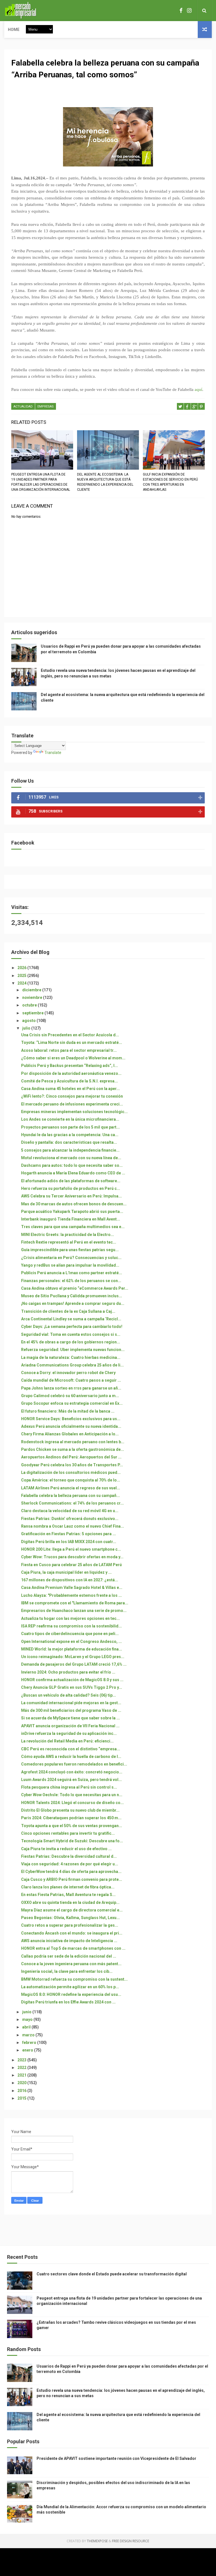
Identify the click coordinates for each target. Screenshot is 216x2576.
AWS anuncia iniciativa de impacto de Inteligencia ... (69, 1941)
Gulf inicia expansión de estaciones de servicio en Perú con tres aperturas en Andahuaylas (170, 482)
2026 (22, 968)
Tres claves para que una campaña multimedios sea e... (73, 1227)
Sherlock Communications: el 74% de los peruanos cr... (72, 1503)
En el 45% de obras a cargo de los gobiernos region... (71, 1342)
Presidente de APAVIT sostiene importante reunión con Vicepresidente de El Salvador (116, 2458)
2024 (22, 983)
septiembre (33, 1013)
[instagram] (189, 11)
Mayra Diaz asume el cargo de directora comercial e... (72, 1910)
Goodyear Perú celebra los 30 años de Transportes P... (72, 1465)
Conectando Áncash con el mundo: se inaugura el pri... (72, 1933)
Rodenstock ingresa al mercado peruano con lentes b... (73, 1442)
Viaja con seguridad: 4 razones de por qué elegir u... (70, 1864)
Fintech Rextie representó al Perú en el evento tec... (69, 1242)
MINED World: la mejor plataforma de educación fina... (72, 1649)
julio (27, 1028)
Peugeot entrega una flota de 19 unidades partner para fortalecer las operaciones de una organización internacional (41, 482)
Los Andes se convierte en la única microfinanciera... (70, 1119)
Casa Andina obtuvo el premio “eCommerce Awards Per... (75, 1288)
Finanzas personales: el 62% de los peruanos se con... (71, 1281)
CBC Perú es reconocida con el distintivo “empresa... (71, 1749)
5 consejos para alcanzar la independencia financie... (70, 1150)
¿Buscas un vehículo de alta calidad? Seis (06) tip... (68, 1695)
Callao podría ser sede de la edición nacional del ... (69, 1956)
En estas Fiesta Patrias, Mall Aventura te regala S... (68, 1895)
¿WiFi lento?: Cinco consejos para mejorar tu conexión (72, 1096)
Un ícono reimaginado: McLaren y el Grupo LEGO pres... (73, 1657)
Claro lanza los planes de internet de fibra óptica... (68, 1887)
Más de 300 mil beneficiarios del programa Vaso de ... (71, 1710)
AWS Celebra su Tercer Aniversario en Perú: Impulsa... (71, 1196)
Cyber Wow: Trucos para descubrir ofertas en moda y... (72, 1557)
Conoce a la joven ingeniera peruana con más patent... (71, 1964)
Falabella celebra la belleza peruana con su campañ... (70, 1496)
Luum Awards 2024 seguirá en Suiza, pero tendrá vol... (71, 1780)
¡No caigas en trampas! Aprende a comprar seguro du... (73, 1303)
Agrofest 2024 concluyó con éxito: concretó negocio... (72, 1772)
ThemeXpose (97, 2541)
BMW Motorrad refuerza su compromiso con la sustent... (74, 1979)
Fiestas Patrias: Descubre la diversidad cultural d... (69, 1856)
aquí (198, 389)
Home (14, 30)
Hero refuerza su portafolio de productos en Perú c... (71, 1188)
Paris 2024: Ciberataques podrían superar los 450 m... (71, 1818)
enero (28, 2050)
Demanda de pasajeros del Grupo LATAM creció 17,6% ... (74, 1664)
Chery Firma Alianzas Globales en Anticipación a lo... (70, 1434)
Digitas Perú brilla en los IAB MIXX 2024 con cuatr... (69, 1542)
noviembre (33, 997)
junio (27, 2012)
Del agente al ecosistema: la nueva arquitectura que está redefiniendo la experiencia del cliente (105, 482)
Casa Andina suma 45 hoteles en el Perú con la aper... (70, 1089)
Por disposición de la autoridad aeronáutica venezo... (71, 1073)
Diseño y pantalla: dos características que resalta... (69, 1142)
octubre (30, 1005)
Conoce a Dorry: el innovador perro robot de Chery (68, 1373)
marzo (29, 2035)
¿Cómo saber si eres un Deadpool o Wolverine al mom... (73, 1058)
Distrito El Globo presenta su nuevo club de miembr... (70, 1810)
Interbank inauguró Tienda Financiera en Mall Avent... (71, 1219)
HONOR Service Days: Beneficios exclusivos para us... (71, 1419)
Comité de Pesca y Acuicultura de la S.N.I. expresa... (69, 1081)
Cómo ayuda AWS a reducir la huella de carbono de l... (71, 1757)
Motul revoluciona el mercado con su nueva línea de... (71, 1158)
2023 (22, 2060)
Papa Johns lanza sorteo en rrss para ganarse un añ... (71, 1388)
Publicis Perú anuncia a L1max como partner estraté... (72, 1273)
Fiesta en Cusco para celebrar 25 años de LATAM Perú (71, 1565)
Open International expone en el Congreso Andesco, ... (71, 1641)
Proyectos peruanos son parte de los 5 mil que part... (70, 1127)
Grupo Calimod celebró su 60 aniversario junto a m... (70, 1396)
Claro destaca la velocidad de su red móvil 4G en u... (70, 1511)
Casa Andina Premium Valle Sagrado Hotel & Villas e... (72, 1588)
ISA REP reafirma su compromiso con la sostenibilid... (71, 1626)
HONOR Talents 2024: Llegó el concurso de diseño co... (72, 1803)
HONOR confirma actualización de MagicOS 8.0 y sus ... (72, 1680)
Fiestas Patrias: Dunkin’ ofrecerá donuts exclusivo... (70, 1519)
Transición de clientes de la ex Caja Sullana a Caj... (68, 1311)
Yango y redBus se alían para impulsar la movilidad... (70, 1265)
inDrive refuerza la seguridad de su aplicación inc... (69, 1733)
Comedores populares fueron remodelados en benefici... (74, 1764)
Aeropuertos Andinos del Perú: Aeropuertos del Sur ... (71, 1457)
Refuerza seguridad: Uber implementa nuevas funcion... (73, 1350)
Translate (53, 753)
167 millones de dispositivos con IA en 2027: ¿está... (70, 1580)
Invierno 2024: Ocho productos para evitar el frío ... (68, 1672)
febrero (30, 2043)
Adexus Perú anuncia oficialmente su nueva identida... (71, 1426)
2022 (22, 2068)
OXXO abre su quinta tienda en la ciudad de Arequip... (70, 1902)
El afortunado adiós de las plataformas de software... (71, 1181)
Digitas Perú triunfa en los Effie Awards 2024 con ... (68, 2002)
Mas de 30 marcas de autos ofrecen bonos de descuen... (74, 1204)
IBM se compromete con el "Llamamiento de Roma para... (75, 1603)
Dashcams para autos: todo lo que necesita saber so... (72, 1165)
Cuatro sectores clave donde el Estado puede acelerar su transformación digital (112, 2274)
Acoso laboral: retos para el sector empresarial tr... (69, 1050)
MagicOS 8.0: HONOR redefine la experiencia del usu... (71, 1994)
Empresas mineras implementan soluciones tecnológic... (74, 1112)
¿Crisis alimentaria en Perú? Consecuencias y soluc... (71, 1258)
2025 (22, 976)
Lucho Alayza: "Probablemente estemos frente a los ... (71, 1595)
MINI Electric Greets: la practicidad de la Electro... (67, 1235)
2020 (22, 2083)
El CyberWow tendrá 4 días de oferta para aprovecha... (71, 1872)
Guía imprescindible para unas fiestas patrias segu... (70, 1250)
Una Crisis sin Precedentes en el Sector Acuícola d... (70, 1035)
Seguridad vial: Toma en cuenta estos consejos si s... (71, 1334)
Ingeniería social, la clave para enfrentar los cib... (67, 1971)
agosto (29, 1021)
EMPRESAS (46, 407)
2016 (22, 2091)
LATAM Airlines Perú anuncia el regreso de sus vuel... (71, 1488)
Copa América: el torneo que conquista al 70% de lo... (71, 1480)
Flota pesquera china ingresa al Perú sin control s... (69, 1787)
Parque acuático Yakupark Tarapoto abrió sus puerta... (72, 1212)
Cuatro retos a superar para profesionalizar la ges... (70, 1925)
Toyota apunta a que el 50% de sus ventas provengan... (72, 1826)
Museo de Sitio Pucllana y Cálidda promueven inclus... (72, 1296)
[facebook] (181, 11)
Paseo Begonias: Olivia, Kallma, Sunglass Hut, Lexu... (70, 1918)
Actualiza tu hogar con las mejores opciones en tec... (70, 1618)
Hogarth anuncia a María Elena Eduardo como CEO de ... (73, 1173)
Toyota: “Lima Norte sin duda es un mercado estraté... (72, 1042)
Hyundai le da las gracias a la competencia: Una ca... (70, 1135)
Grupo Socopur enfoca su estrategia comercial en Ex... (72, 1403)
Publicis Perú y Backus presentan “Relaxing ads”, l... (69, 1066)
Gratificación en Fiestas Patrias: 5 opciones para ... (68, 1534)
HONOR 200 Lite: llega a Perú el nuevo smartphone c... (71, 1549)
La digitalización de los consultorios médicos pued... (71, 1472)
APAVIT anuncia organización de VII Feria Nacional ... (70, 1726)
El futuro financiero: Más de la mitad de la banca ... (68, 1411)
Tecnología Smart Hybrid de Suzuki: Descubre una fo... (72, 1841)
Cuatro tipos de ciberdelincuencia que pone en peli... (70, 1634)
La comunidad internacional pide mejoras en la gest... (71, 1703)
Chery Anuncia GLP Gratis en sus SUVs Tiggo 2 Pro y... (72, 1687)
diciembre (32, 990)
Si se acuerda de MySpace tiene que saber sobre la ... (70, 1718)
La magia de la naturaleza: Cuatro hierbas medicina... (71, 1357)
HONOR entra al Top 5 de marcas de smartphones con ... (73, 1948)
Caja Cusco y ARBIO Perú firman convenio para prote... (72, 1879)
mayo (28, 2019)
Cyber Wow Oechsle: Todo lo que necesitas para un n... (72, 1795)
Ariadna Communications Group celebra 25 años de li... (72, 1365)
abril (27, 2027)
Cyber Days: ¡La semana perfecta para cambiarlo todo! (72, 1327)
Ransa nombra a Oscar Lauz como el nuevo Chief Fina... (73, 1526)
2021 (22, 2075)
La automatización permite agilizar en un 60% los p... (70, 1987)
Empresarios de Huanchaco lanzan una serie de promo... (74, 1611)
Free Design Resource (130, 2541)
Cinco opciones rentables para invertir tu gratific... (68, 1833)
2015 (22, 2098)
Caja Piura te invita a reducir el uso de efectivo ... (66, 1849)
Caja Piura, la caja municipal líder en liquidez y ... (66, 1572)
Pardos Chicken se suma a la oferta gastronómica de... (73, 1449)
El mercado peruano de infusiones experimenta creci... (72, 1104)
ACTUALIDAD (23, 407)
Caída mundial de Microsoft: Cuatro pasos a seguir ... (71, 1380)
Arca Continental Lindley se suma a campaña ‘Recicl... (71, 1319)
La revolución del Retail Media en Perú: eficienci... (67, 1741)
